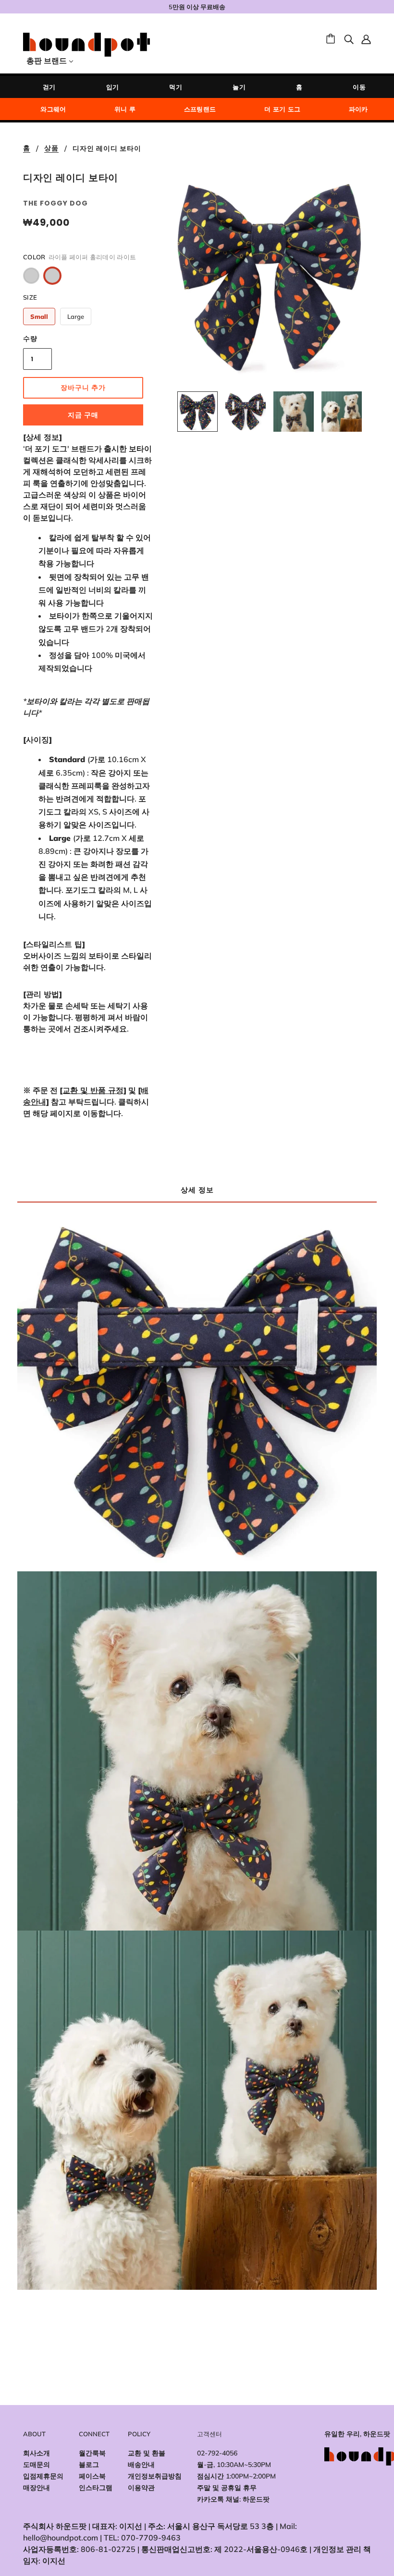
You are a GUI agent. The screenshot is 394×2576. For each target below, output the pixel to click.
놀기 (239, 87)
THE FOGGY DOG (55, 203)
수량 (30, 339)
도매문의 (37, 2465)
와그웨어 (53, 109)
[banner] (86, 44)
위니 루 (125, 109)
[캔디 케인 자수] (31, 276)
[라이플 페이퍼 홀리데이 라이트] (52, 276)
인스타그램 (96, 2488)
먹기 (176, 87)
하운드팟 (256, 2499)
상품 (51, 149)
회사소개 (37, 2453)
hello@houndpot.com (61, 2538)
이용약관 (141, 2488)
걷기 (49, 87)
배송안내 (141, 2465)
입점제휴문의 (43, 2476)
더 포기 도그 (283, 109)
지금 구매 (83, 415)
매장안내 (37, 2488)
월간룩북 (92, 2453)
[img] (349, 38)
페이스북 (92, 2476)
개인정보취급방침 (155, 2476)
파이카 (358, 109)
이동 (359, 87)
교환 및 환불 (147, 2453)
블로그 (89, 2465)
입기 (113, 87)
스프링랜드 (200, 109)
